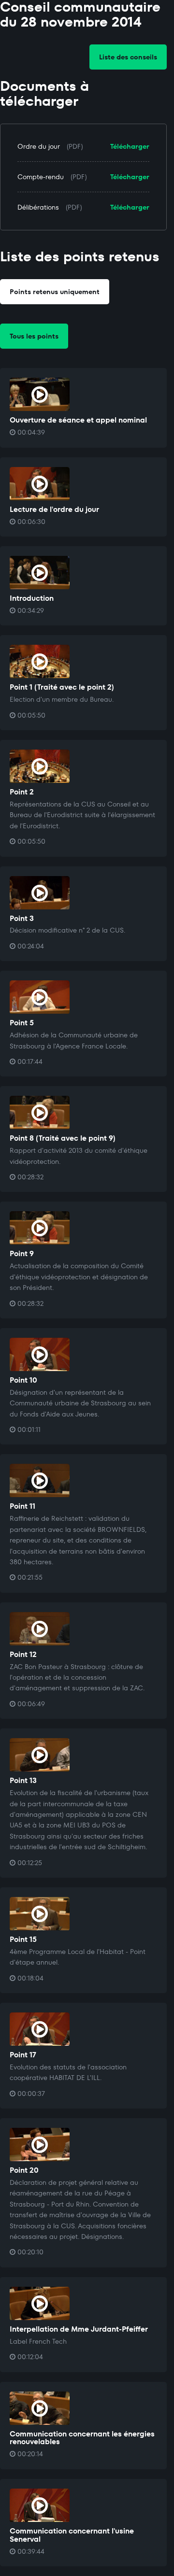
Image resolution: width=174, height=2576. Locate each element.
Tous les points (34, 336)
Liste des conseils (128, 57)
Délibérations (38, 207)
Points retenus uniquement (55, 292)
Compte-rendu (41, 177)
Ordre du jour (39, 146)
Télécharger (130, 146)
